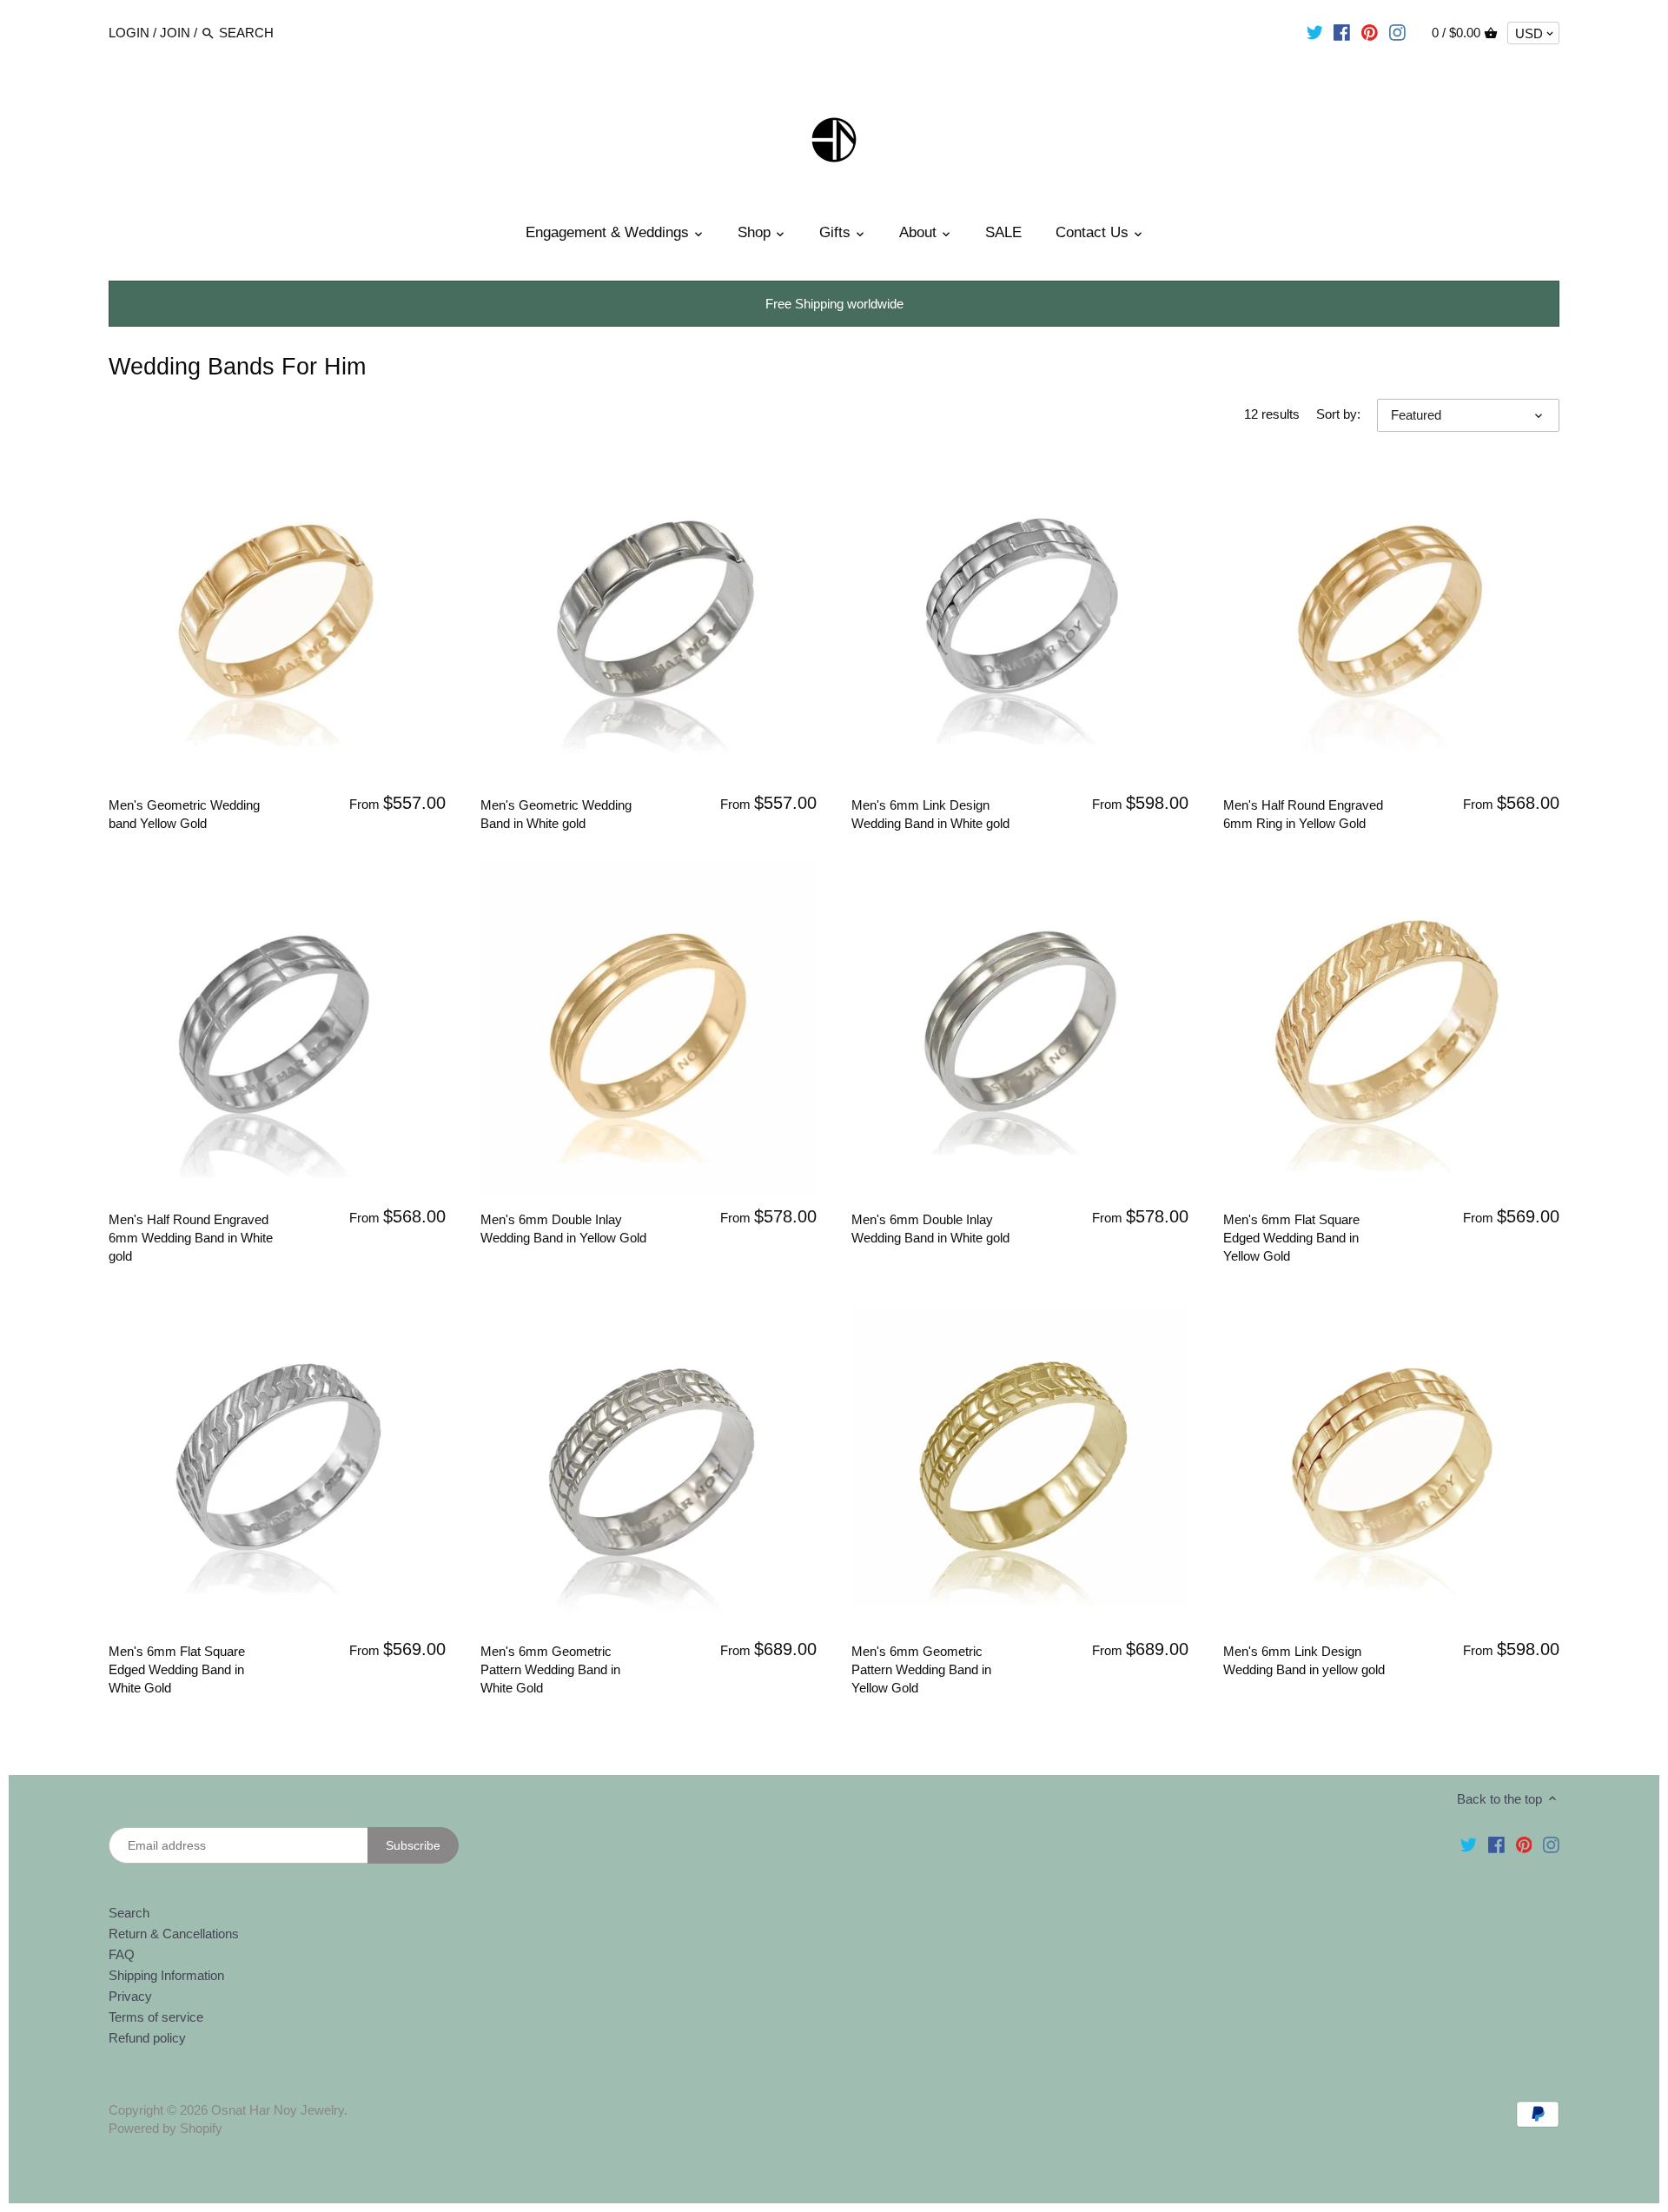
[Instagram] (1397, 32)
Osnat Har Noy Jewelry (278, 2110)
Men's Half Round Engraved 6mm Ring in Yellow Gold (1303, 814)
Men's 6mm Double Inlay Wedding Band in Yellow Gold (563, 1229)
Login (129, 33)
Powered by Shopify (165, 2128)
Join (175, 33)
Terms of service (156, 2017)
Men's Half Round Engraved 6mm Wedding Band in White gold (191, 1238)
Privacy (130, 1996)
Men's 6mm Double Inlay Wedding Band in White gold (930, 1229)
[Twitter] (1315, 32)
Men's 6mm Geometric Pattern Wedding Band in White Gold (550, 1669)
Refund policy (147, 2038)
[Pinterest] (1370, 32)
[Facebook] (1342, 32)
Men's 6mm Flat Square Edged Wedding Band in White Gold (177, 1669)
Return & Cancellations (174, 1934)
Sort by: (1338, 414)
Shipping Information (166, 1975)
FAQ (122, 1954)
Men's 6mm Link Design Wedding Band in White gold (930, 814)
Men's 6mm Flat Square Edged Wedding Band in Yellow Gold (1291, 1238)
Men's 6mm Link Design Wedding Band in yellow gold (1304, 1660)
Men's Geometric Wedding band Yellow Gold (184, 814)
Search (129, 1913)
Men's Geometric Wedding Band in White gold (556, 814)
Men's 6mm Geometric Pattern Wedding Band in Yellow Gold (921, 1669)
